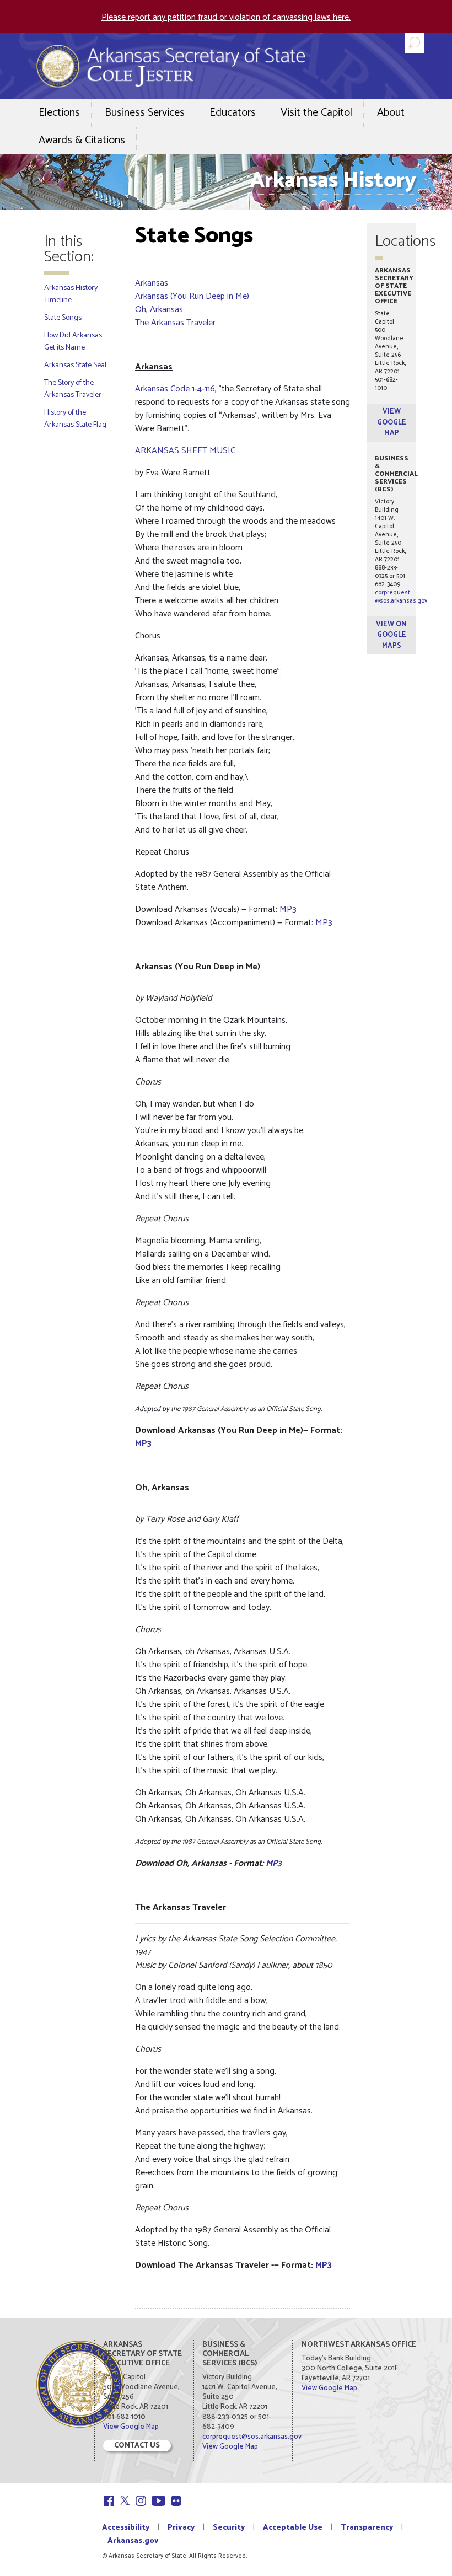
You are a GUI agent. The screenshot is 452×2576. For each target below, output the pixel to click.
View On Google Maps (391, 635)
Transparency (367, 2528)
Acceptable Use (293, 2528)
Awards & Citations (82, 140)
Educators (233, 113)
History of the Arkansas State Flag (75, 419)
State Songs (63, 318)
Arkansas (152, 283)
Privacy (181, 2528)
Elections (59, 113)
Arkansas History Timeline (71, 294)
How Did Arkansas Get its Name (73, 342)
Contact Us (137, 2446)
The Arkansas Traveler (175, 323)
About (391, 113)
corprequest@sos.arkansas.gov (401, 597)
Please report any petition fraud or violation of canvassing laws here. (226, 17)
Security (229, 2528)
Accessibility (126, 2528)
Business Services (145, 113)
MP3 (288, 909)
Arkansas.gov (133, 2541)
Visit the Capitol (316, 113)
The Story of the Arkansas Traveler (73, 389)
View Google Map (392, 422)
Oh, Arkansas (159, 310)
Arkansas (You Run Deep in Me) (192, 296)
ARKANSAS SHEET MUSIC (185, 451)
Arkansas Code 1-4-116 (175, 389)
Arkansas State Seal (75, 365)
